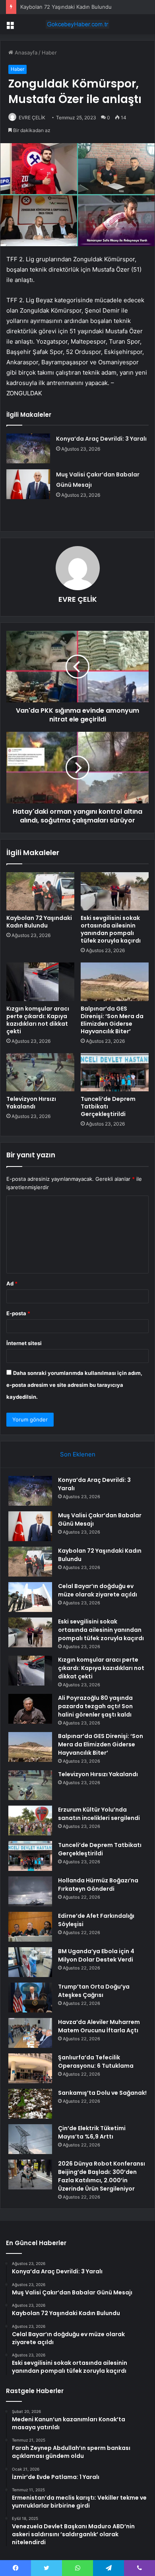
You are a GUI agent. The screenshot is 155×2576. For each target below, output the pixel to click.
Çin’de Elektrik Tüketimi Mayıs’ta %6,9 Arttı (92, 2132)
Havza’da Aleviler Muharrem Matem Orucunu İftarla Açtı (99, 2026)
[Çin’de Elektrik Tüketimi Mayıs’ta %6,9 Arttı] (30, 2139)
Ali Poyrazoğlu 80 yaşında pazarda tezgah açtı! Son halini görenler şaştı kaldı (95, 1706)
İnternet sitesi (24, 1343)
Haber (49, 52)
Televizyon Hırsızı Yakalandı (31, 1103)
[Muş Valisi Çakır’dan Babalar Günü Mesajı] (28, 484)
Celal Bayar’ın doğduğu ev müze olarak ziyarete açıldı (98, 1590)
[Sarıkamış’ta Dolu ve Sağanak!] (30, 2104)
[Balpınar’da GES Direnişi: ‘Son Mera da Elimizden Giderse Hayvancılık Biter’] (115, 982)
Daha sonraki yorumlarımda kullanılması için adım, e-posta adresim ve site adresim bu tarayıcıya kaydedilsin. (74, 1385)
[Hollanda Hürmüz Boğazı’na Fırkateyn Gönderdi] (30, 1891)
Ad (12, 1283)
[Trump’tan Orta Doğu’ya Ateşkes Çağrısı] (30, 1998)
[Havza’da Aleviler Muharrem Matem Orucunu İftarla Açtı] (30, 2033)
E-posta (18, 1313)
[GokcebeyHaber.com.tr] (77, 24)
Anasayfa (25, 52)
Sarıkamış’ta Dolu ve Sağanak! (102, 2093)
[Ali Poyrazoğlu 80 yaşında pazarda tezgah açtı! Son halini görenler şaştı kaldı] (30, 1709)
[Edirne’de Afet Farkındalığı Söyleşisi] (30, 1927)
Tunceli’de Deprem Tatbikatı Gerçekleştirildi (100, 1849)
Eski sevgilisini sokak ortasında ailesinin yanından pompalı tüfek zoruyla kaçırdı (111, 929)
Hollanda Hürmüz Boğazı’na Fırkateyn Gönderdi (98, 1885)
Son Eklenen (78, 1454)
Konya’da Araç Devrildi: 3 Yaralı (101, 439)
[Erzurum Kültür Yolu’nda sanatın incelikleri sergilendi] (30, 1821)
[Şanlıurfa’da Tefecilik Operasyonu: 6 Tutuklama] (30, 2068)
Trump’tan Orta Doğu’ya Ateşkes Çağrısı (94, 1991)
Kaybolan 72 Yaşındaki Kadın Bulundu (66, 7)
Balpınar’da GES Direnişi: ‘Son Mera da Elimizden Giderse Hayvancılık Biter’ (112, 1020)
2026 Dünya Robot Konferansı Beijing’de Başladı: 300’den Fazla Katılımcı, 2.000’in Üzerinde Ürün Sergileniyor (102, 2176)
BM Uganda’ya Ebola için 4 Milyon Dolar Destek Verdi (96, 1955)
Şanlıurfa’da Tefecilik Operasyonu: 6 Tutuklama (96, 2062)
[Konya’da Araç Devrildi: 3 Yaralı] (28, 448)
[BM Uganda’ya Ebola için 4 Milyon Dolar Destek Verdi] (30, 1962)
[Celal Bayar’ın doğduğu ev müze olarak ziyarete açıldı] (30, 1597)
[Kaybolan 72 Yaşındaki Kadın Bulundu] (40, 891)
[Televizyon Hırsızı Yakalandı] (40, 1072)
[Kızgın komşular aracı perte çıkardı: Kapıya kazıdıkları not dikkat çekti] (40, 982)
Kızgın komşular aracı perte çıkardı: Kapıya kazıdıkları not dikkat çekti (38, 1020)
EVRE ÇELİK (32, 118)
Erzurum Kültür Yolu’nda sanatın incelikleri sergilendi (99, 1814)
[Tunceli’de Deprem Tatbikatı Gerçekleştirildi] (115, 1072)
